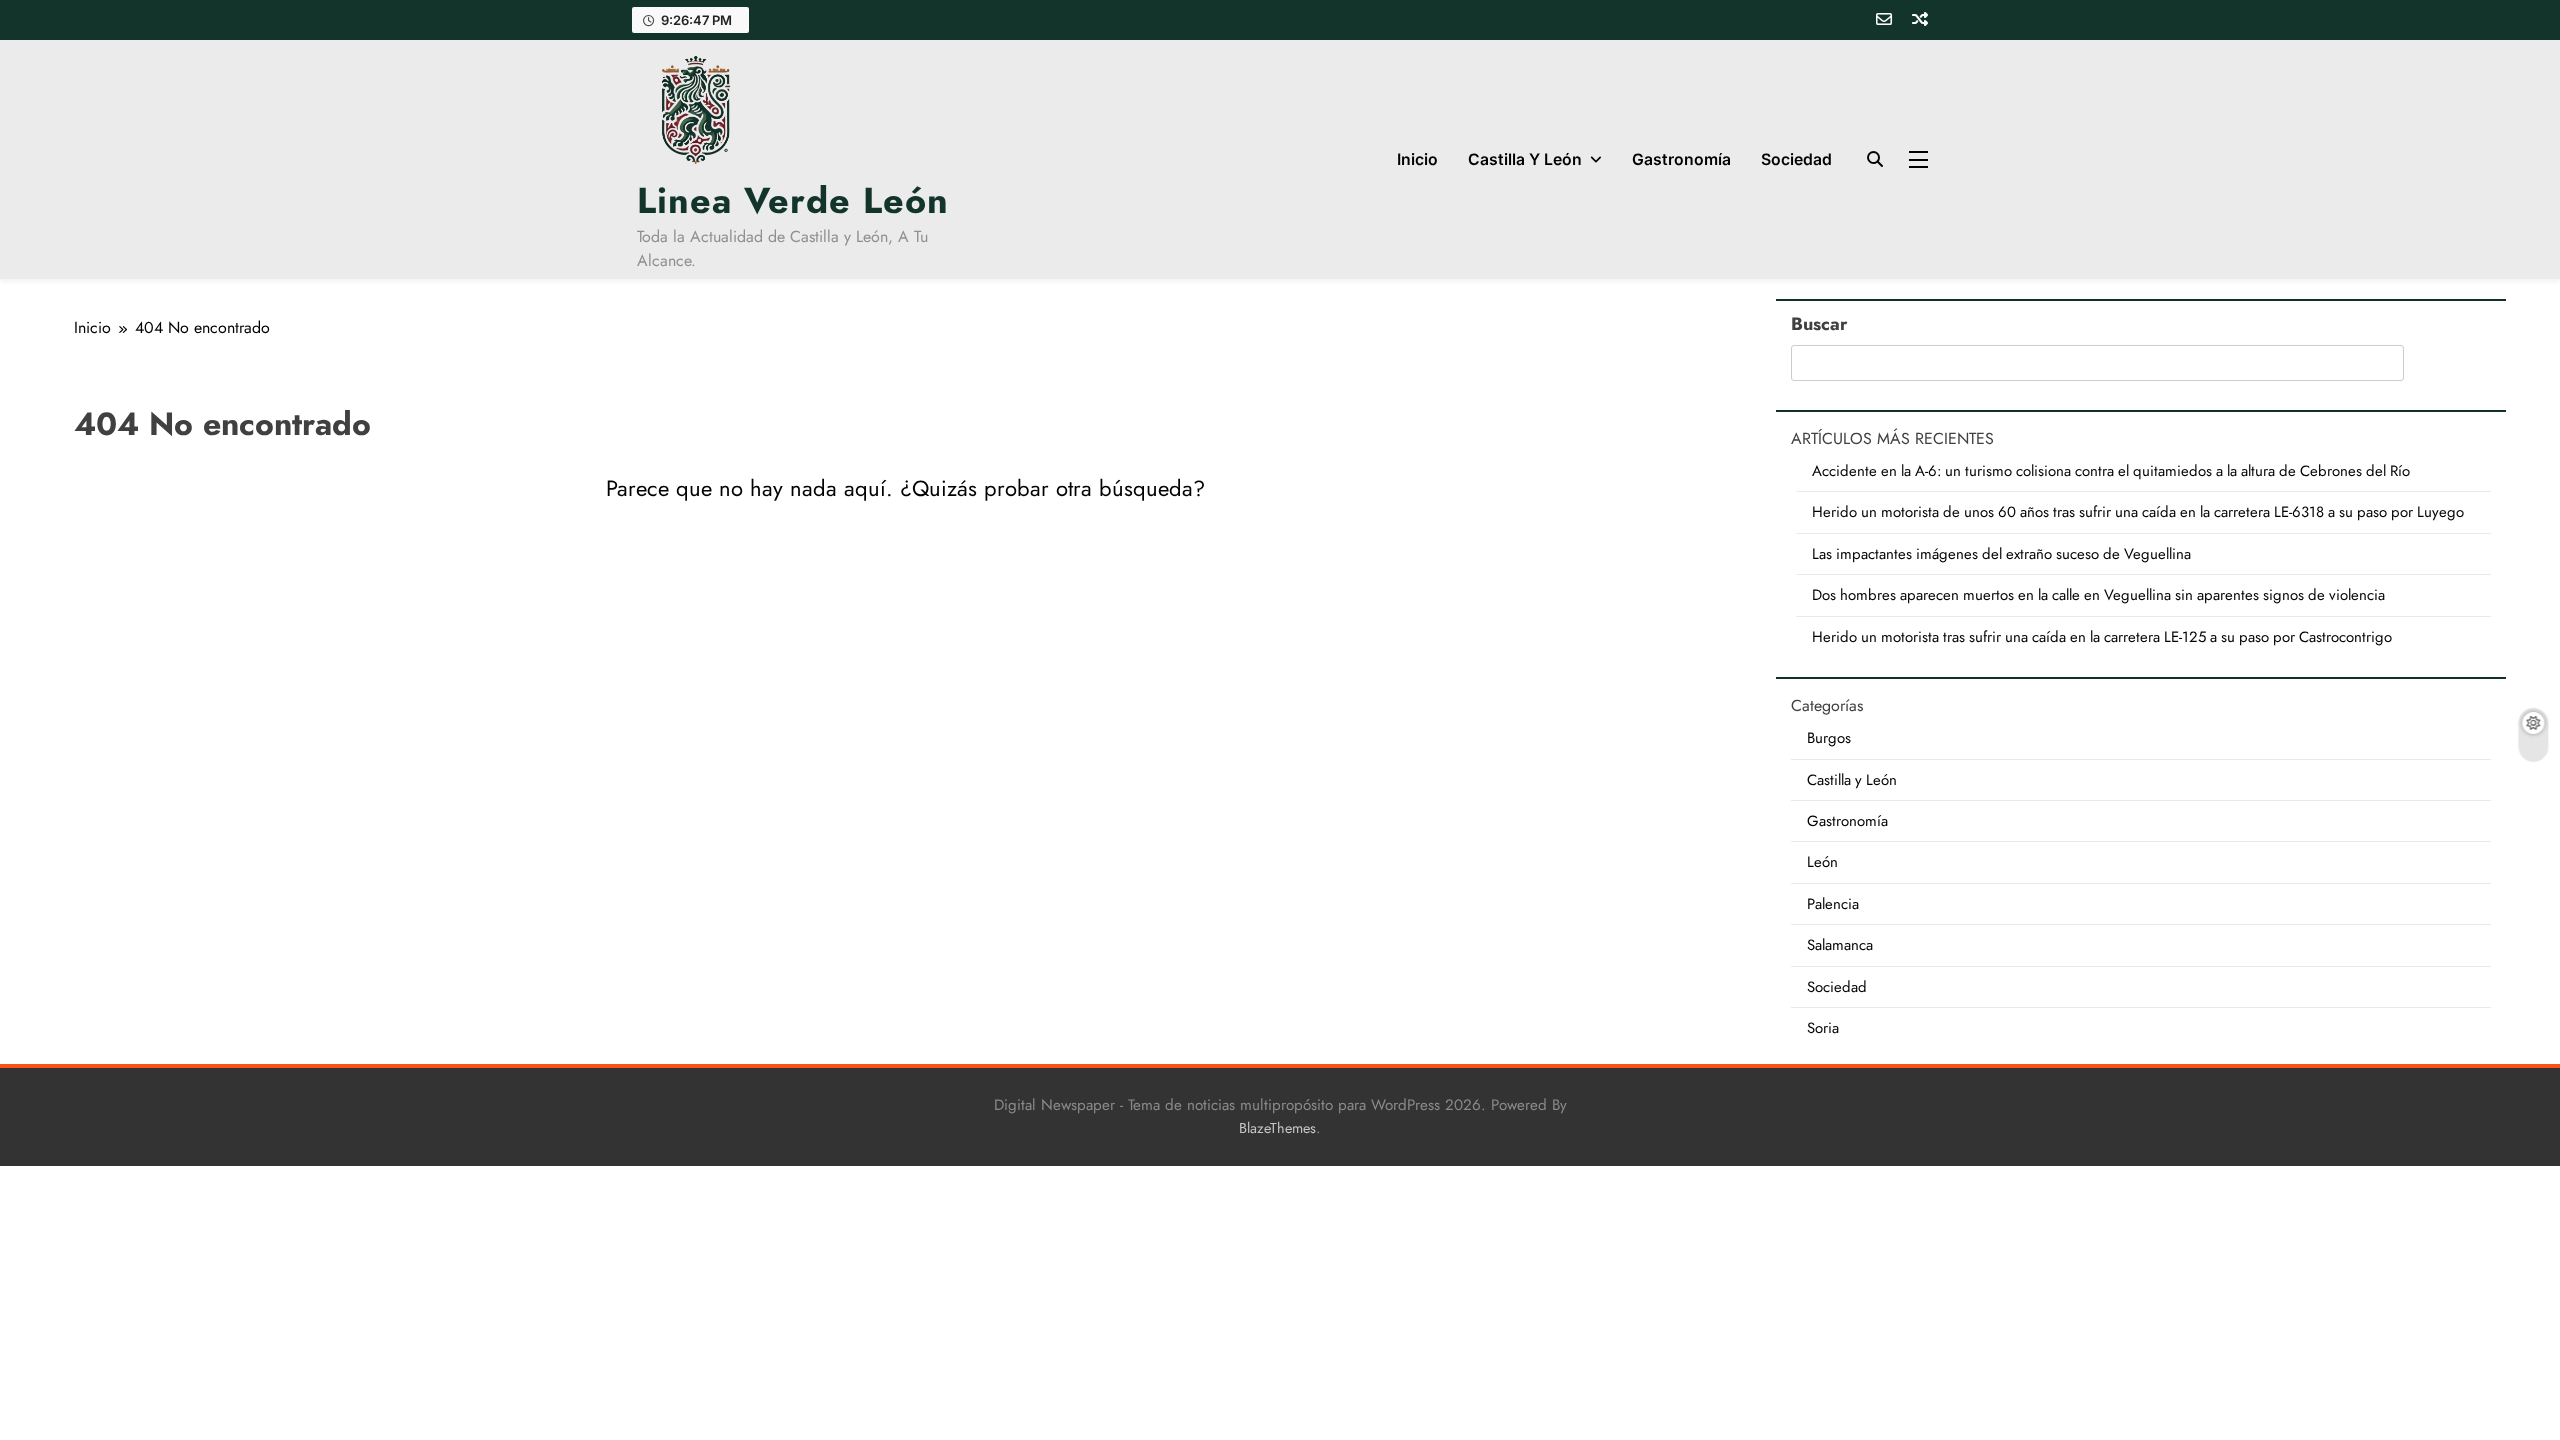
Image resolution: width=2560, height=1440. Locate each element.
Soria (1823, 1028)
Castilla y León (1525, 159)
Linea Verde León (793, 200)
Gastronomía (1681, 159)
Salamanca (1840, 945)
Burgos (1829, 738)
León (1822, 862)
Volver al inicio (905, 564)
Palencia (1833, 904)
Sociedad (1796, 159)
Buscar (1819, 324)
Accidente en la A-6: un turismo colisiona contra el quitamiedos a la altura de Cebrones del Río (2111, 471)
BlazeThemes (1277, 1128)
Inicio (1417, 159)
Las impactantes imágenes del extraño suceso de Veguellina (2001, 554)
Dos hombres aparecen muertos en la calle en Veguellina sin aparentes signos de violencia (2098, 595)
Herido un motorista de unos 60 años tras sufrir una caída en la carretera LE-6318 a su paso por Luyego (2138, 512)
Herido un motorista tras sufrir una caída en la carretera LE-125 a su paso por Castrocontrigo (2102, 637)
